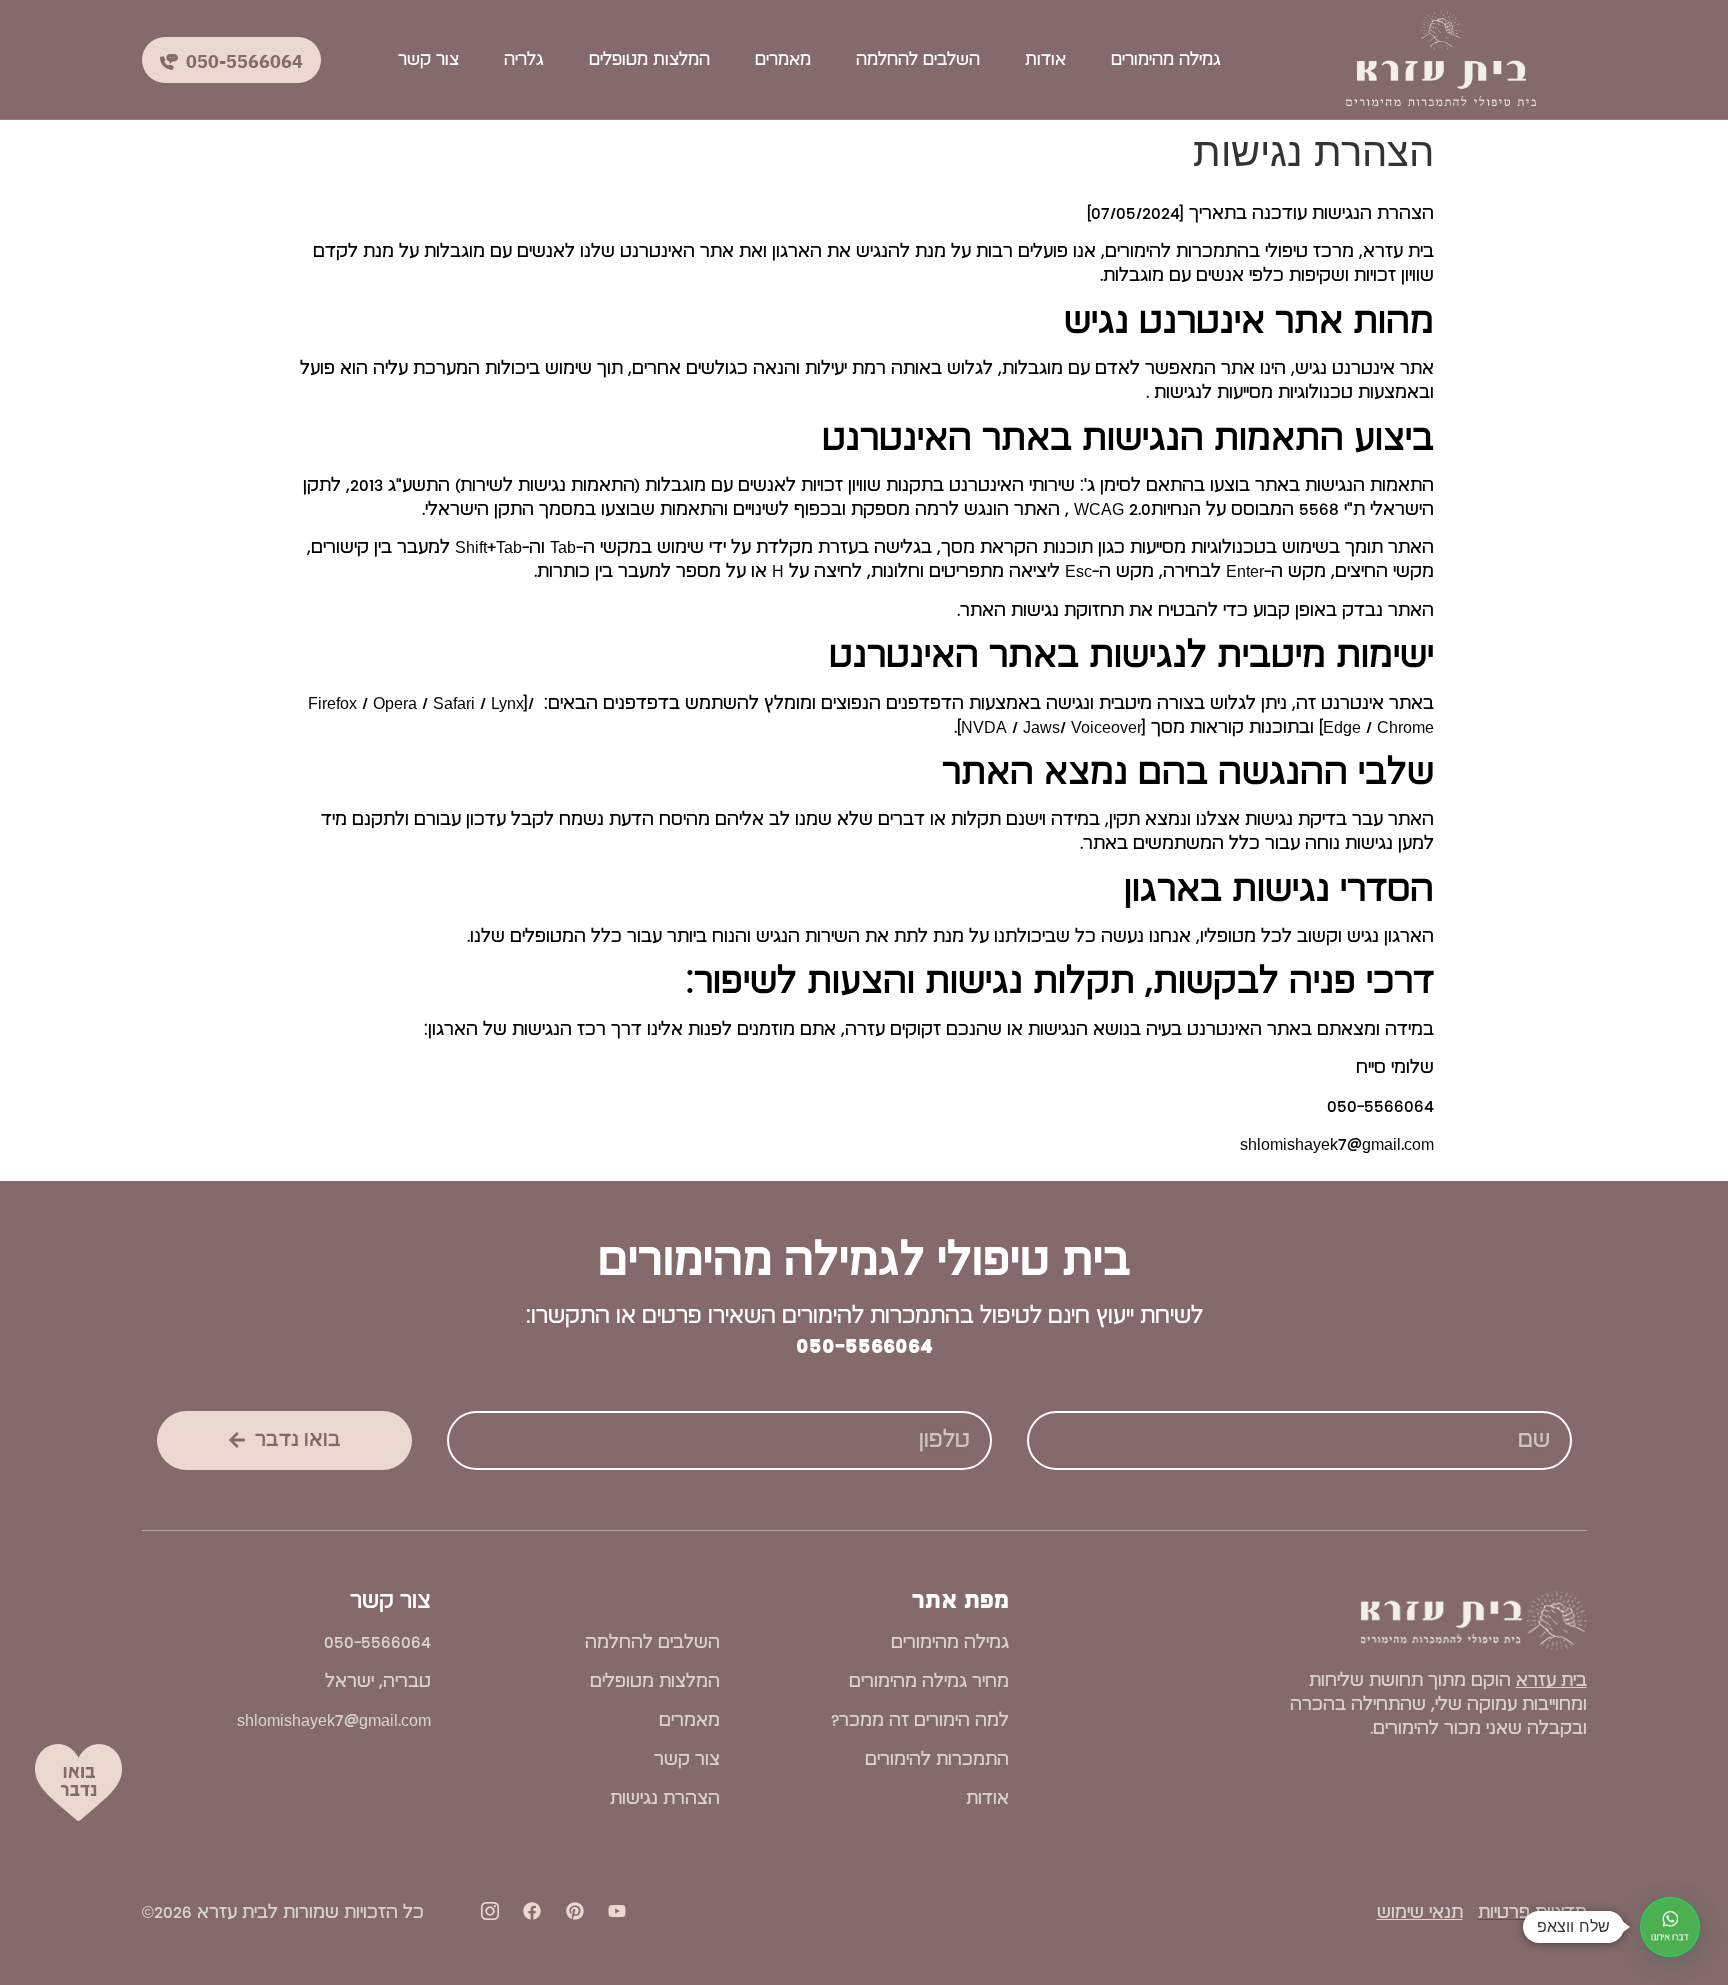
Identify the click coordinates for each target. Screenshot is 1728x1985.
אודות (1045, 60)
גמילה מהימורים (1166, 60)
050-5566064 (864, 1346)
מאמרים (783, 60)
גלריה (524, 60)
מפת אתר (960, 1601)
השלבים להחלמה (918, 60)
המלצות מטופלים (649, 60)
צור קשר (428, 60)
